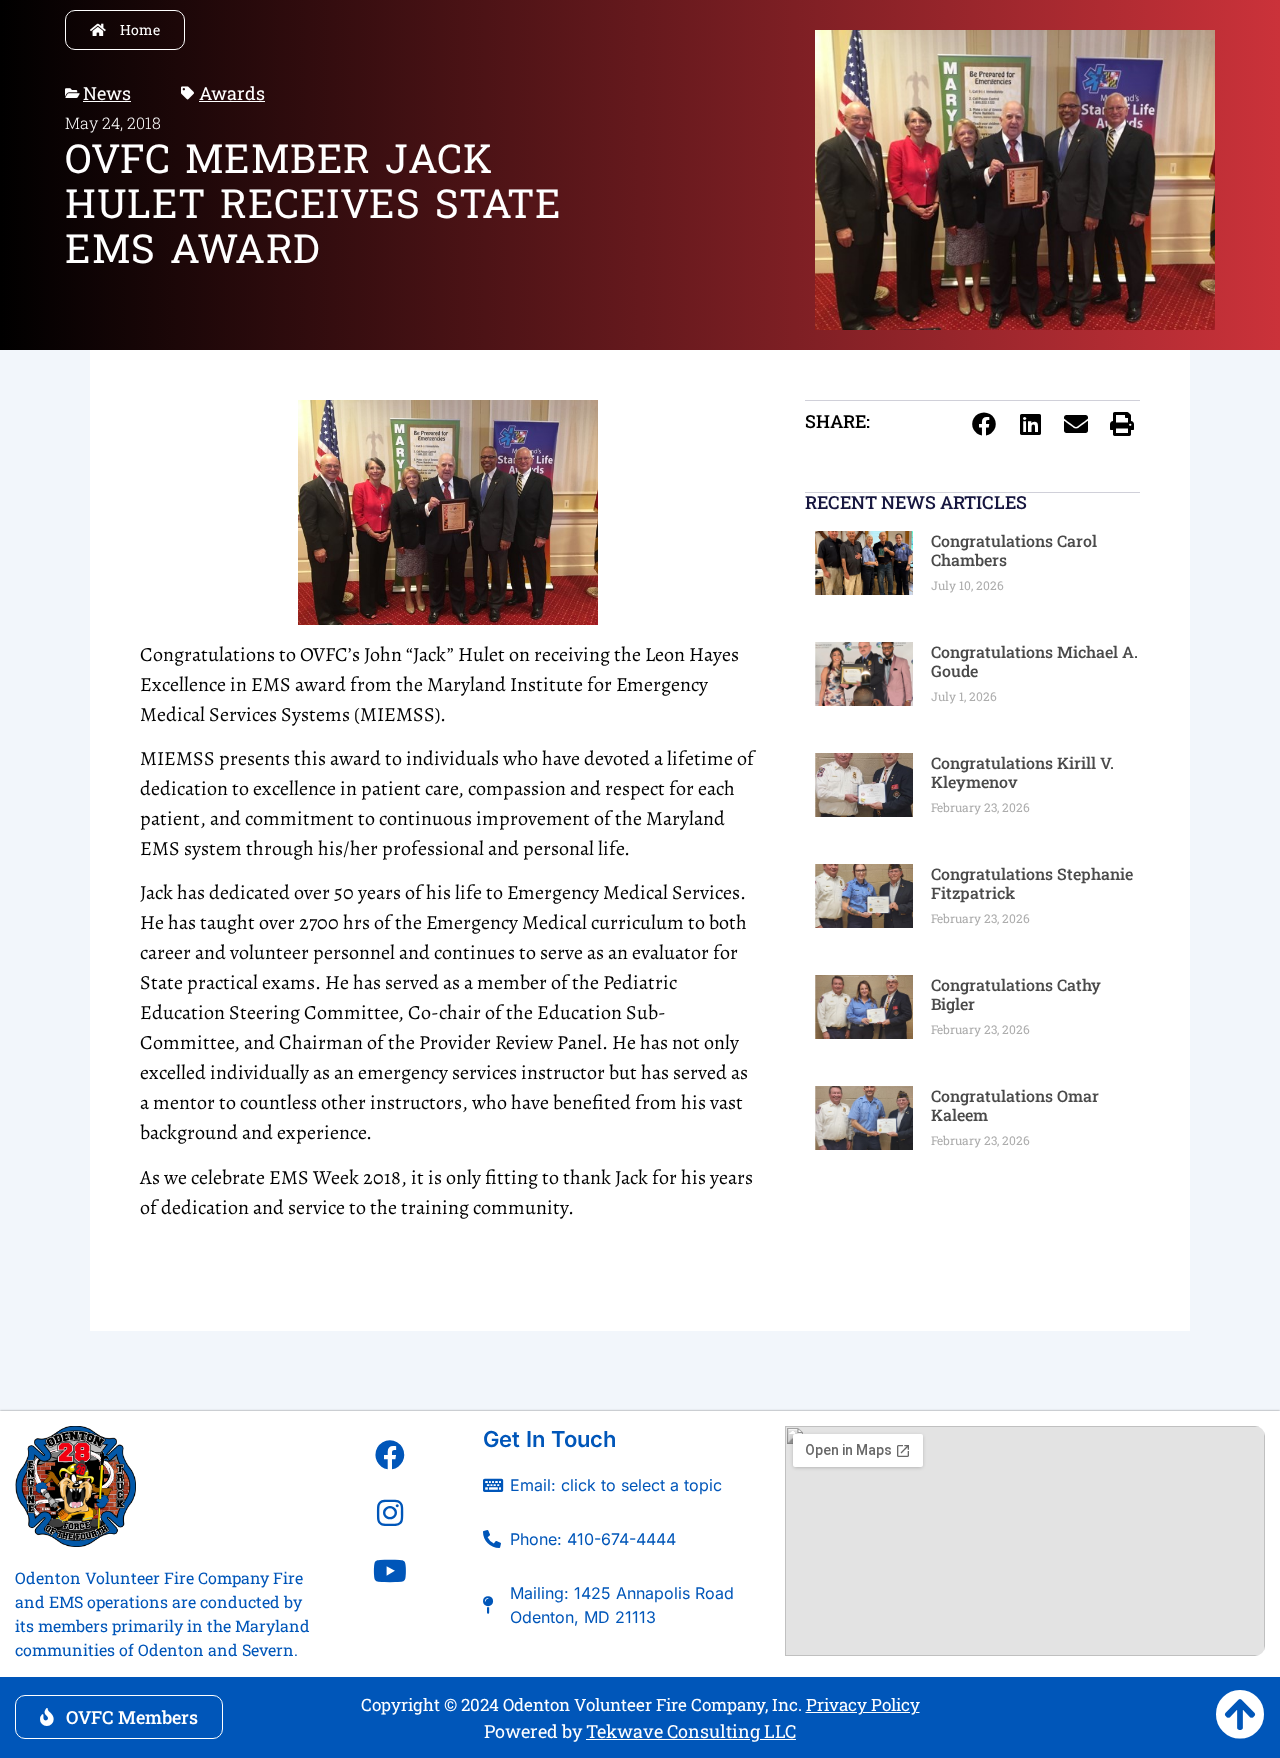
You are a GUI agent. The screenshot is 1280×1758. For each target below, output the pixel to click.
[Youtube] (390, 1571)
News (107, 93)
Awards (232, 93)
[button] (984, 424)
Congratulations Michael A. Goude (1034, 661)
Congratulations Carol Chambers (1014, 550)
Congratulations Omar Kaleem (1015, 1105)
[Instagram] (390, 1513)
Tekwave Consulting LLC (691, 1731)
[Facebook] (390, 1455)
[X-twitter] (390, 1629)
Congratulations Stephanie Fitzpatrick (1032, 883)
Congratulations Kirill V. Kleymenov (1022, 772)
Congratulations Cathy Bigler (1016, 994)
